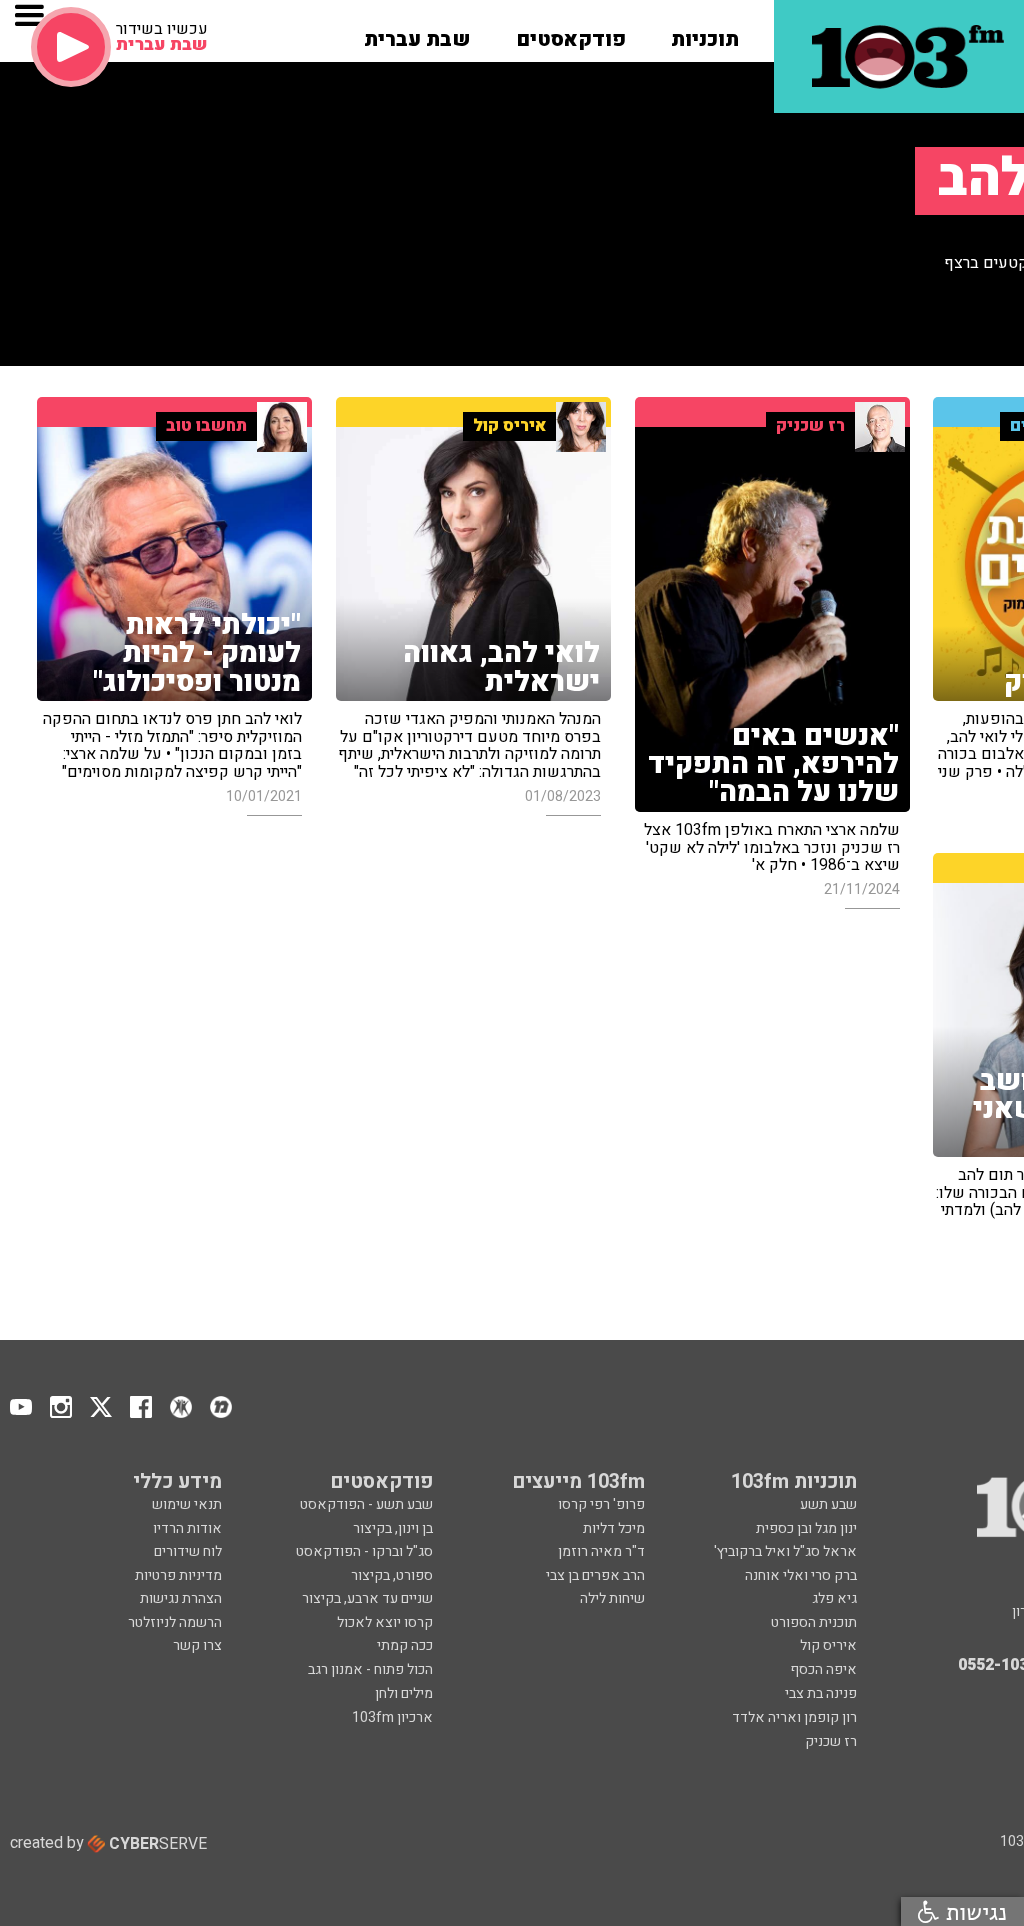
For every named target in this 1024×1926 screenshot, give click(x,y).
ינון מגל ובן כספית (806, 1528)
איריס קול (828, 1645)
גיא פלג (834, 1598)
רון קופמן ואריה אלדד (794, 1717)
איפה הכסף (823, 1669)
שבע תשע (828, 1504)
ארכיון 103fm (392, 1717)
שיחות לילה (612, 1598)
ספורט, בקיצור (392, 1575)
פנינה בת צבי (821, 1693)
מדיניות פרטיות (178, 1575)
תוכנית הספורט (814, 1622)
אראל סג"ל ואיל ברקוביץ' (785, 1551)
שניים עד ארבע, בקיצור (367, 1598)
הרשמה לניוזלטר (175, 1622)
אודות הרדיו (187, 1528)
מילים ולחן (404, 1693)
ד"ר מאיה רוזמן (601, 1551)
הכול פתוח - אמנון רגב (370, 1669)
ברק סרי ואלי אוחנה (801, 1575)
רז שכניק (831, 1741)
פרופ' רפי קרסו (601, 1504)
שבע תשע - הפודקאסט (366, 1504)
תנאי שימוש (187, 1504)
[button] (705, 33)
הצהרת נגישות (181, 1598)
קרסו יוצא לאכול (385, 1622)
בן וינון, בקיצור (393, 1528)
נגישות (973, 1911)
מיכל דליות (614, 1528)
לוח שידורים (188, 1551)
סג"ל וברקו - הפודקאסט (364, 1551)
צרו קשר (197, 1645)
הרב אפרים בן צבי (595, 1575)
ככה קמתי (405, 1645)
